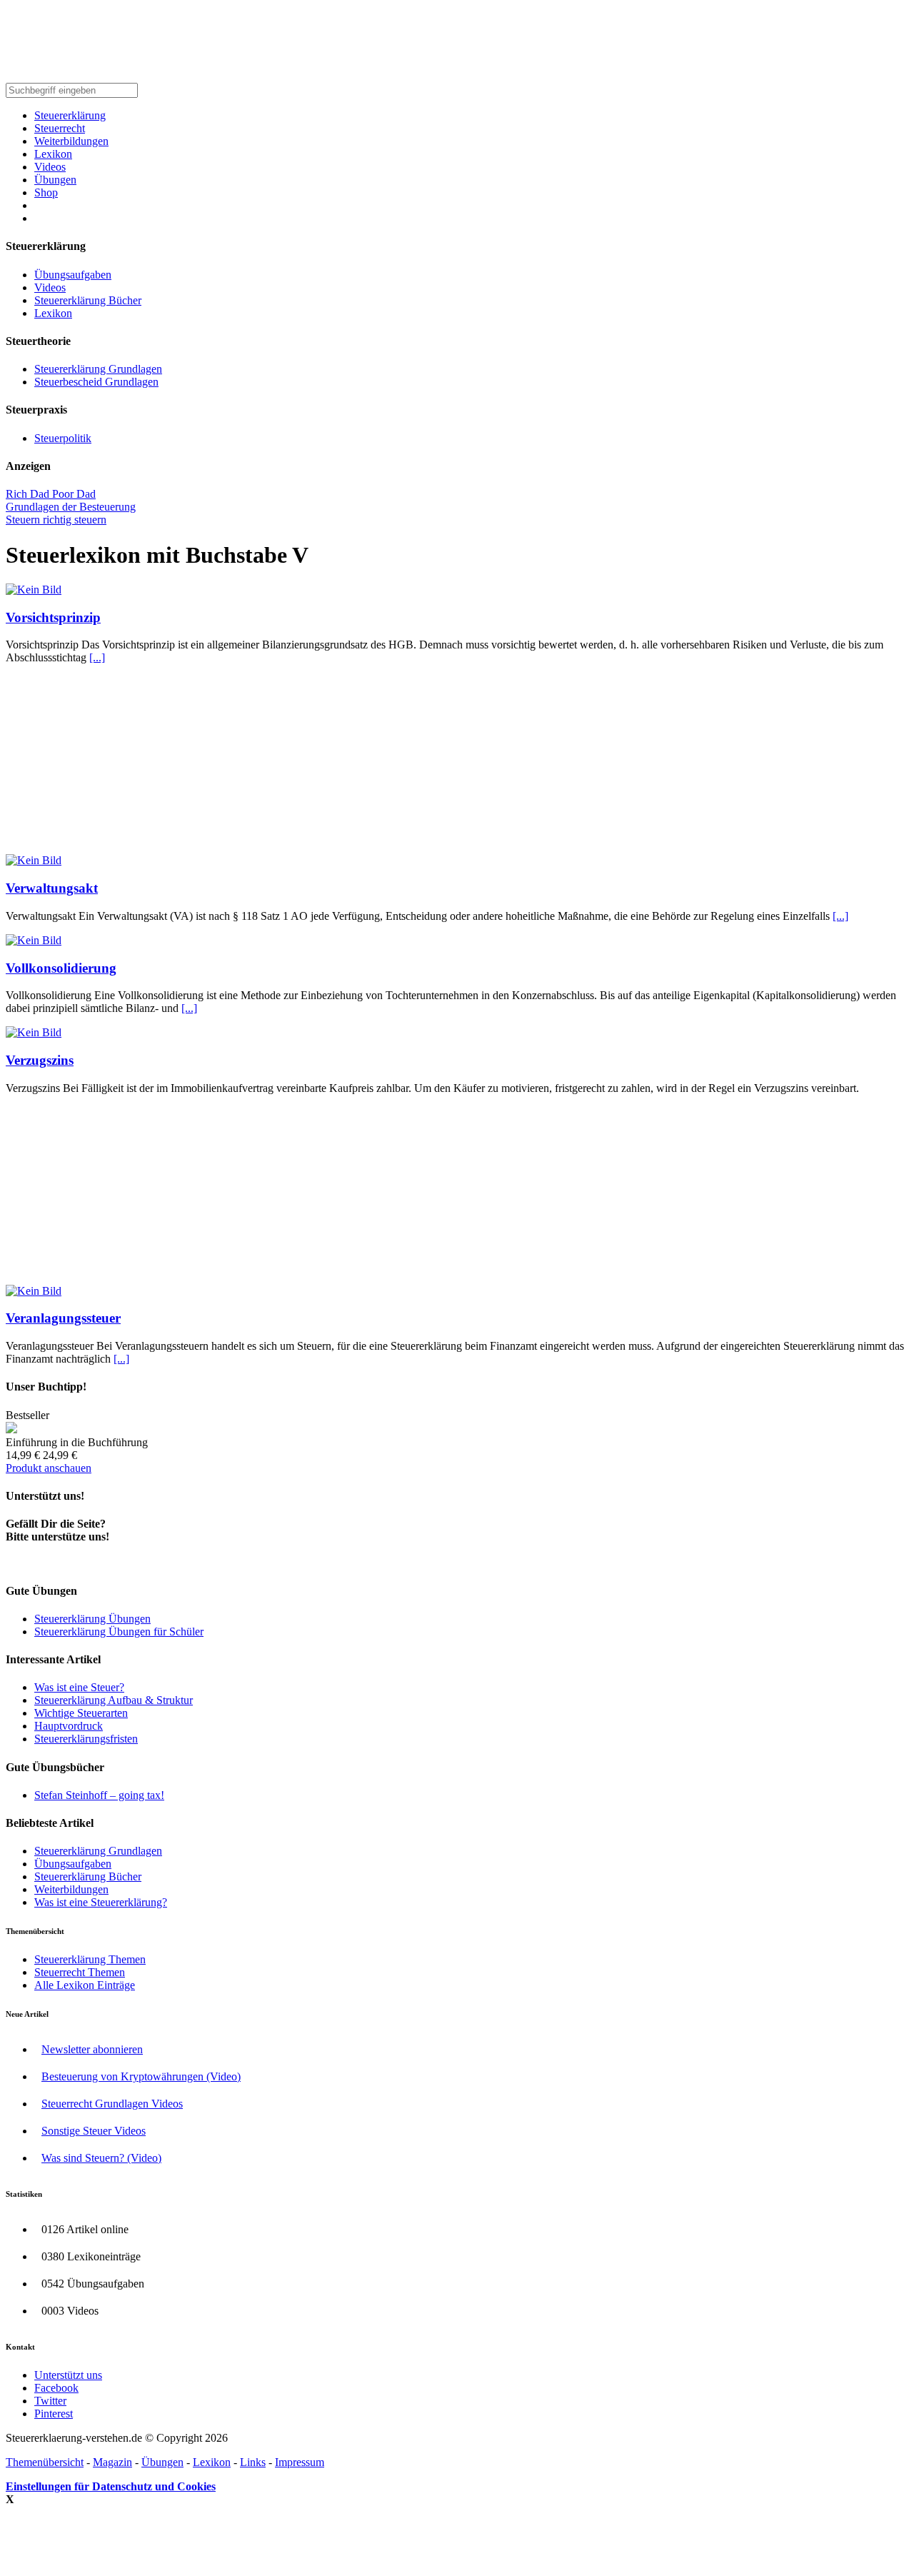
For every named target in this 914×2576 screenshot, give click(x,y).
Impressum (300, 2462)
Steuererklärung (70, 115)
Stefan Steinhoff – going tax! (99, 1795)
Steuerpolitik (63, 438)
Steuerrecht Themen (80, 1972)
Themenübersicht (45, 2462)
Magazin (112, 2462)
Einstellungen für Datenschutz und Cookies (111, 2486)
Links (253, 2462)
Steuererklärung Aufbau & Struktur (114, 1700)
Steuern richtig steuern (56, 520)
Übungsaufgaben (73, 275)
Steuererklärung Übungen (92, 1619)
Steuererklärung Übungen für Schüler (119, 1632)
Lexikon (53, 154)
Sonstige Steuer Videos (94, 2131)
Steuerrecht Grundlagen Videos (112, 2104)
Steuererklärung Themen (90, 1959)
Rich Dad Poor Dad (51, 494)
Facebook (56, 2388)
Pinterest (54, 2414)
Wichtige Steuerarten (81, 1713)
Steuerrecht (60, 128)
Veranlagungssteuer (63, 1318)
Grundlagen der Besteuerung (71, 507)
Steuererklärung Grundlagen (98, 369)
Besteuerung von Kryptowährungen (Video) (141, 2076)
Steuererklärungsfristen (86, 1739)
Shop (46, 192)
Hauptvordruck (69, 1726)
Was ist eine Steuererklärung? (101, 1902)
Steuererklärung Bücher (88, 300)
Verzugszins (40, 1060)
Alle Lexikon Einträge (85, 1985)
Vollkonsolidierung (61, 968)
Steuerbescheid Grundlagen (96, 382)
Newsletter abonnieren (92, 2049)
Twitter (50, 2401)
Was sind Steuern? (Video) (101, 2158)
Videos (50, 167)
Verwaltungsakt (52, 888)
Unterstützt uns (68, 2375)
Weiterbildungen (71, 141)
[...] (97, 657)
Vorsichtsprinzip (53, 617)
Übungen (55, 180)
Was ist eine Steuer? (79, 1687)
